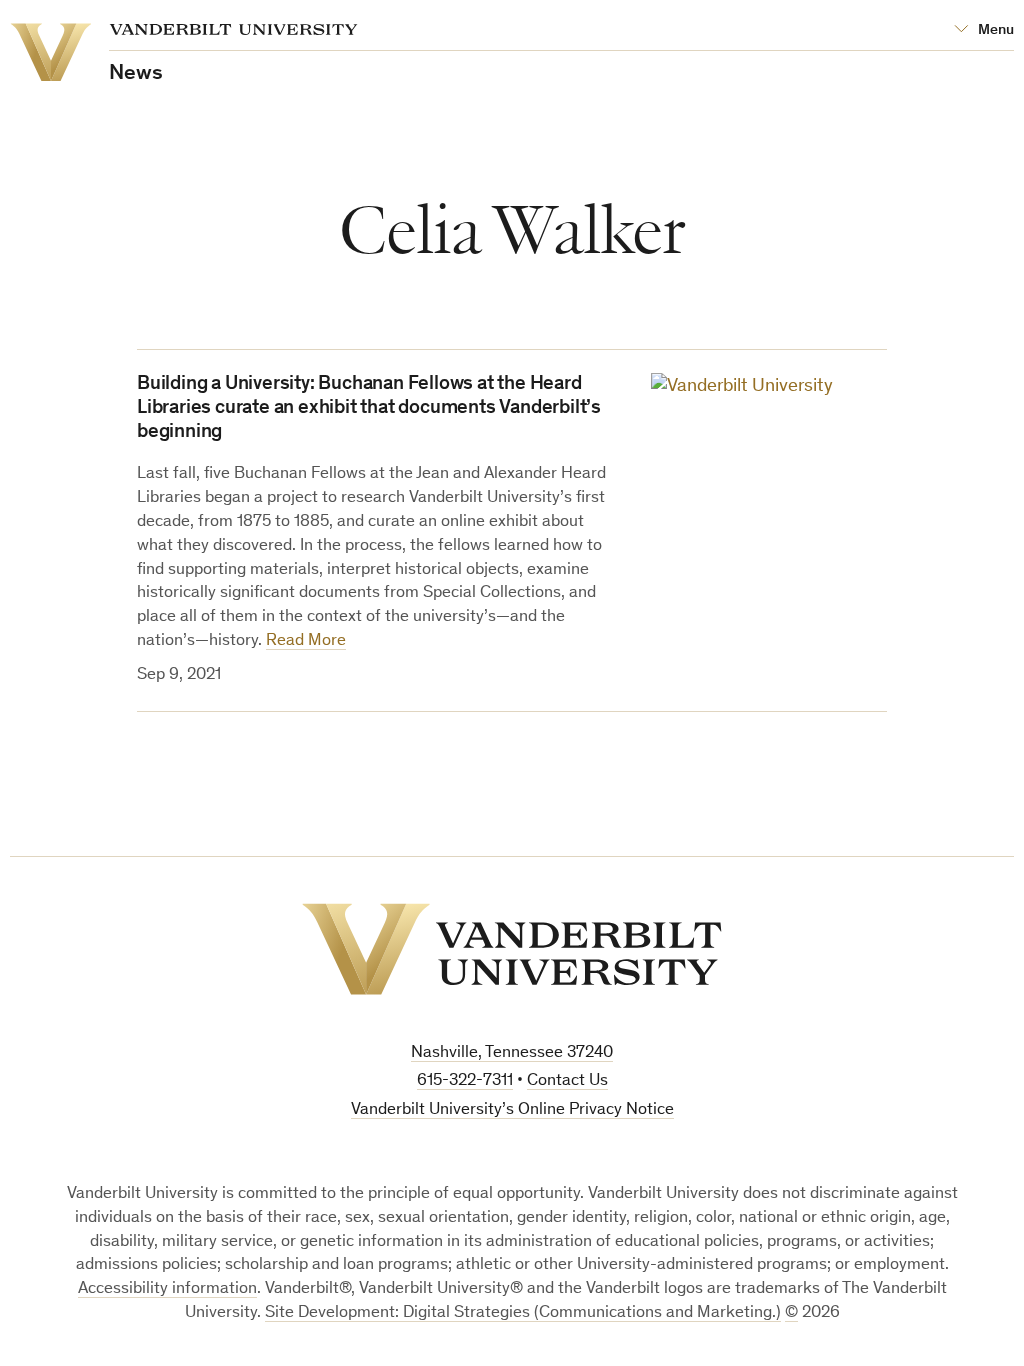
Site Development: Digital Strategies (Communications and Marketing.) (523, 1313)
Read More (306, 641)
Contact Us (567, 1081)
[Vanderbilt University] (512, 949)
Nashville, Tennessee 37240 (512, 1053)
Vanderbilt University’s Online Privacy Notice (512, 1110)
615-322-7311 (465, 1081)
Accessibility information (167, 1289)
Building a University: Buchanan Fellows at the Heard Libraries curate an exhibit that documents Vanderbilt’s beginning (369, 409)
